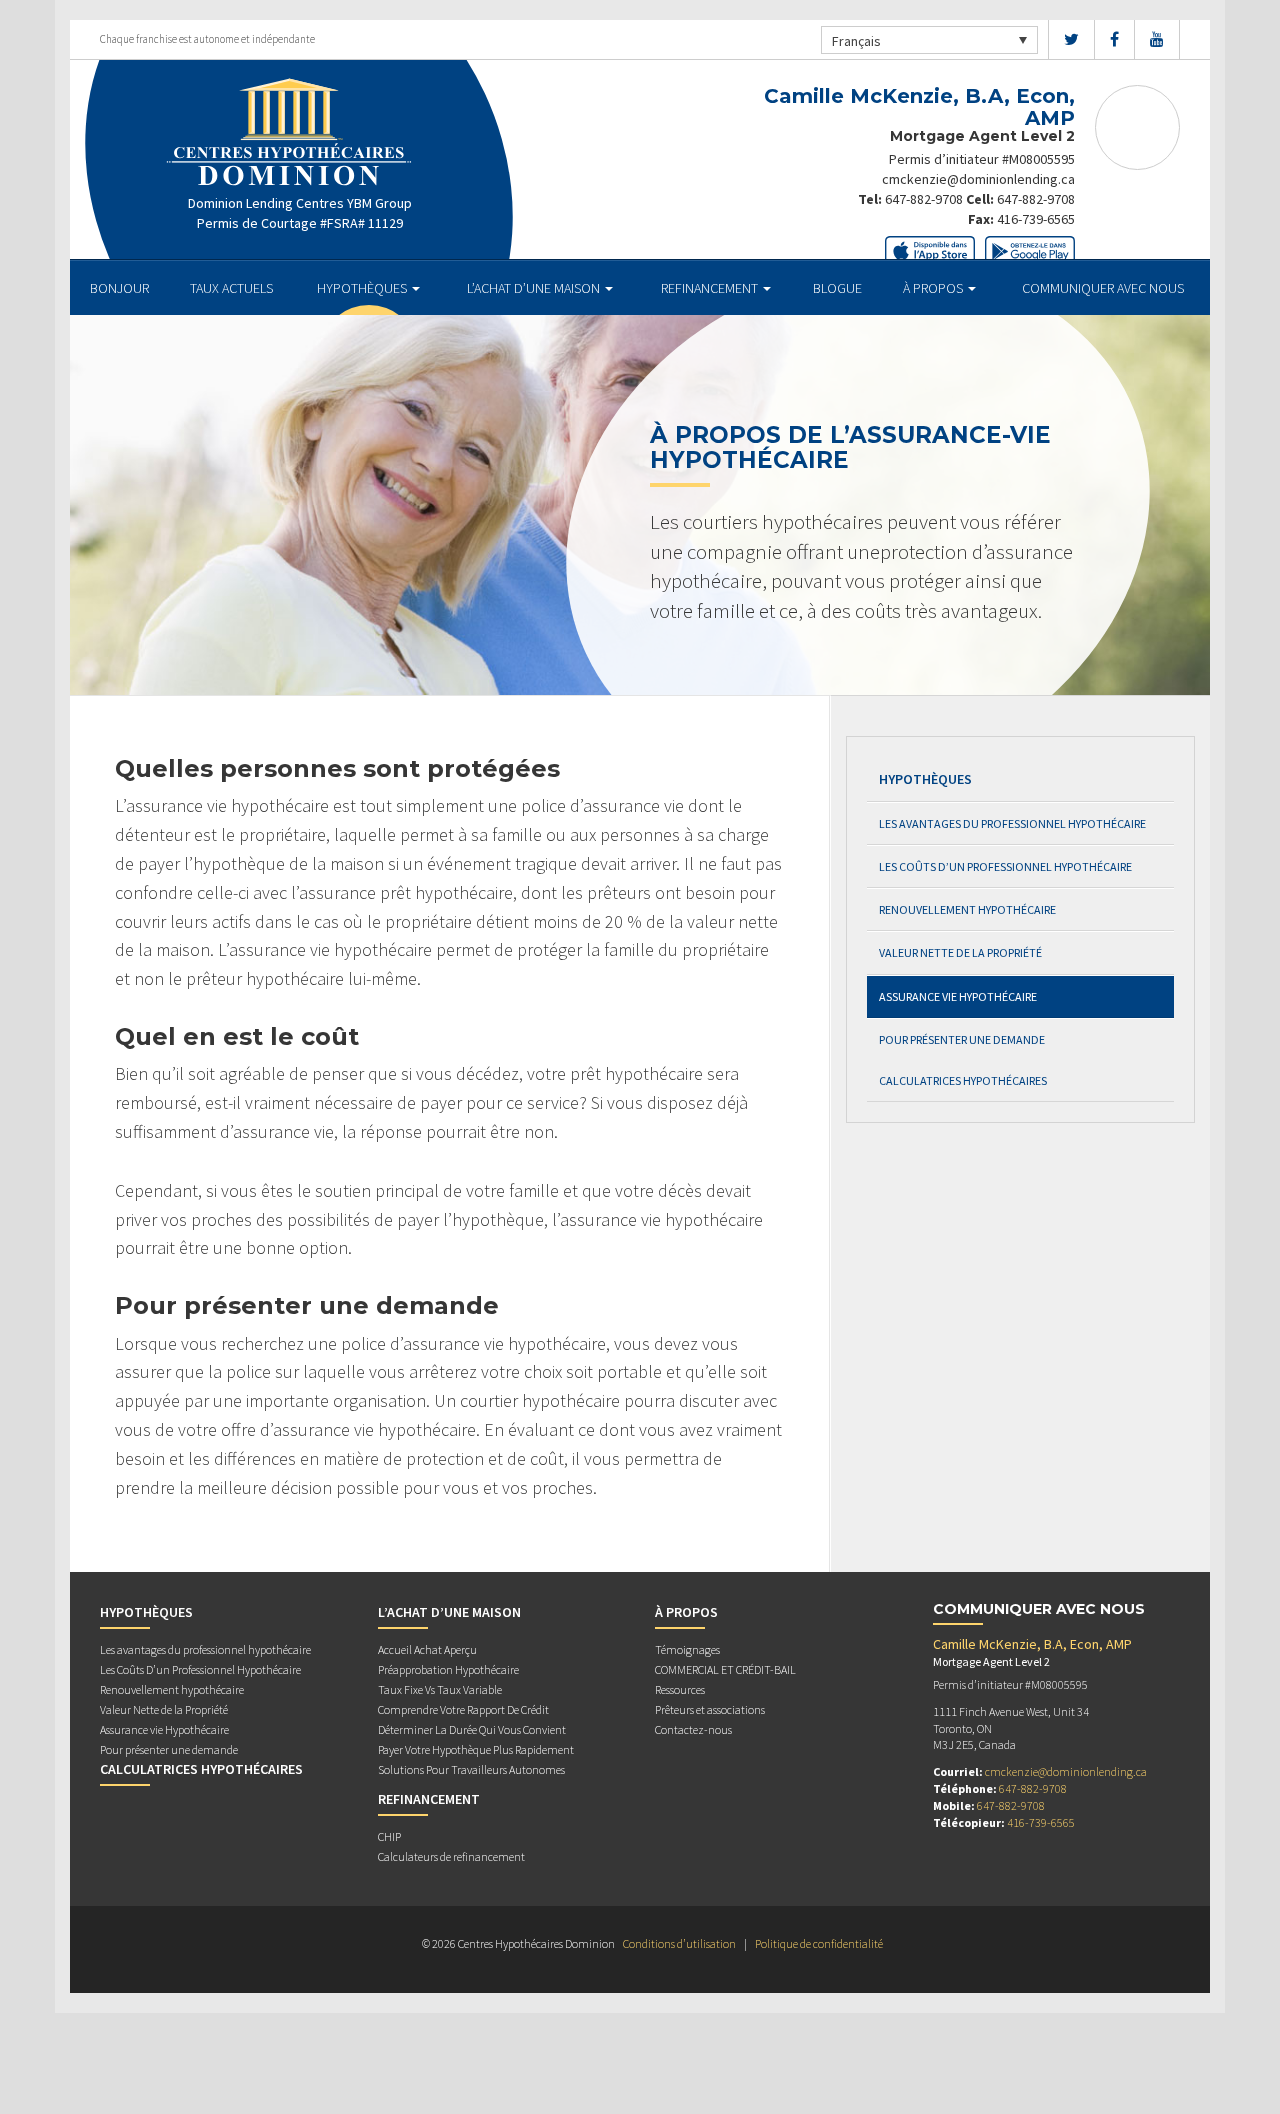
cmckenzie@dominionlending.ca (978, 179)
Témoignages (687, 1649)
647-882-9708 (924, 199)
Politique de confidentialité (819, 1943)
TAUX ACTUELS (231, 288)
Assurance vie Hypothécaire (958, 996)
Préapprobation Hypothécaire (448, 1669)
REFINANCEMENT (711, 288)
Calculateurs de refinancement (451, 1856)
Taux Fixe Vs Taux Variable (440, 1689)
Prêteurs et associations (710, 1709)
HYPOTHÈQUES (363, 288)
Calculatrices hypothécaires (963, 1080)
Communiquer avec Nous (1103, 288)
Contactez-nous (693, 1729)
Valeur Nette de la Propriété (960, 952)
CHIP (389, 1836)
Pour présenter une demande (962, 1039)
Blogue (837, 288)
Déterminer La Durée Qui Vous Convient (472, 1729)
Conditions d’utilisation (679, 1943)
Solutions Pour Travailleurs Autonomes (471, 1769)
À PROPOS (934, 288)
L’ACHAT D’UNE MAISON (535, 288)
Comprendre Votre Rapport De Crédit (463, 1709)
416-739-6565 (1036, 219)
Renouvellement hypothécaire (967, 909)
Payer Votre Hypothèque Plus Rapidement (476, 1749)
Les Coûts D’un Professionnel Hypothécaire (1005, 866)
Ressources (680, 1689)
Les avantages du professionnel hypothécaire (1012, 823)
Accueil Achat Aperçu (427, 1649)
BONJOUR (119, 288)
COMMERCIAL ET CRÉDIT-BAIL (725, 1669)
